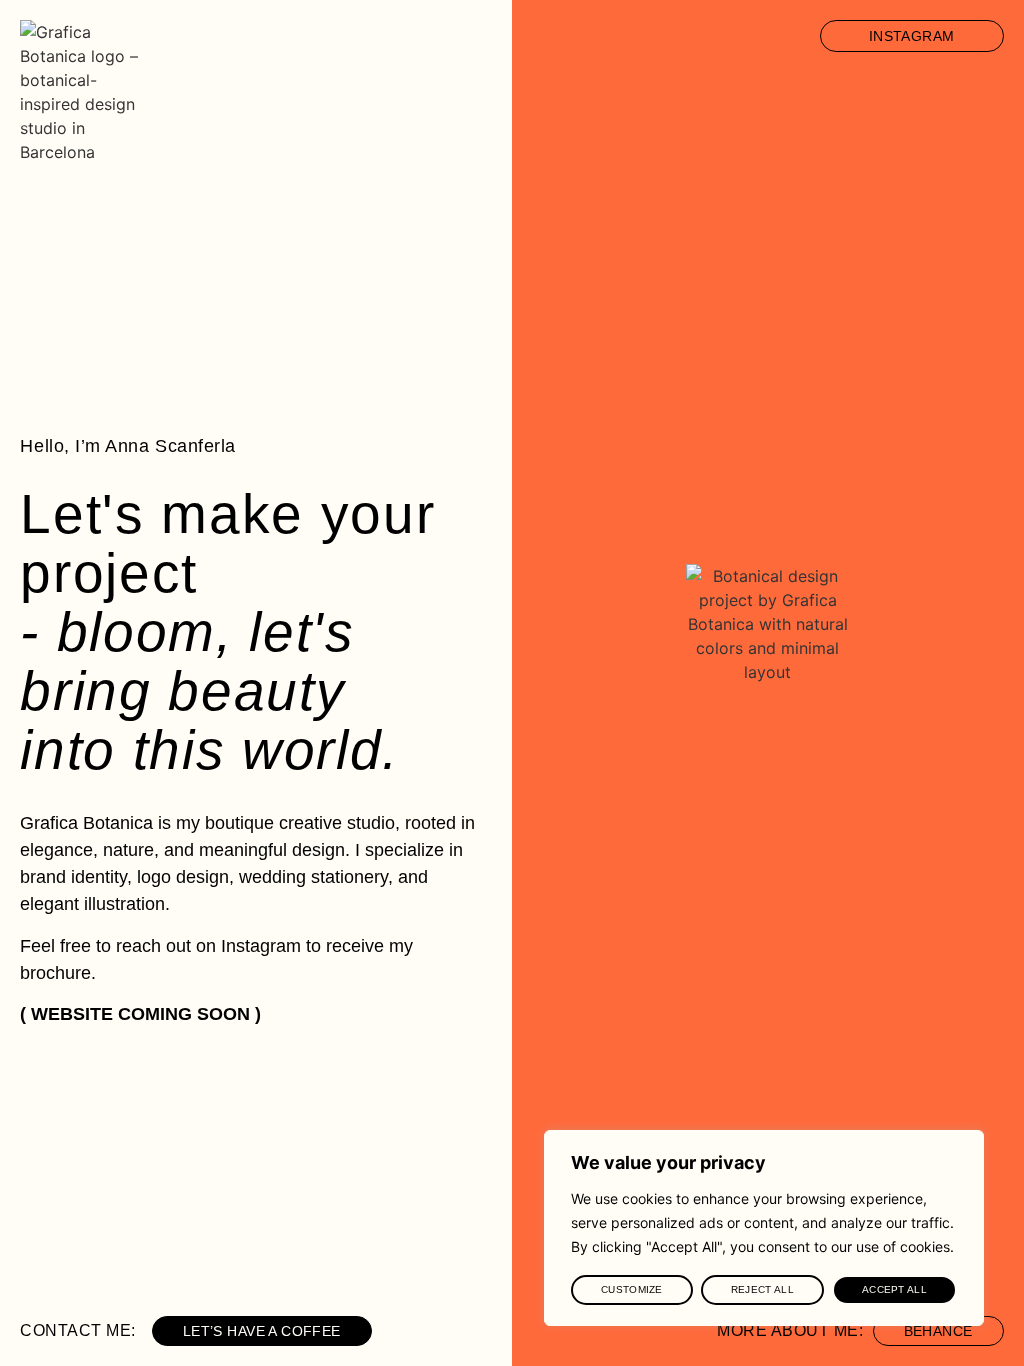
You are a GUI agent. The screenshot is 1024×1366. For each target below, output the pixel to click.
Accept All (894, 1289)
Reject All (762, 1289)
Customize (632, 1289)
